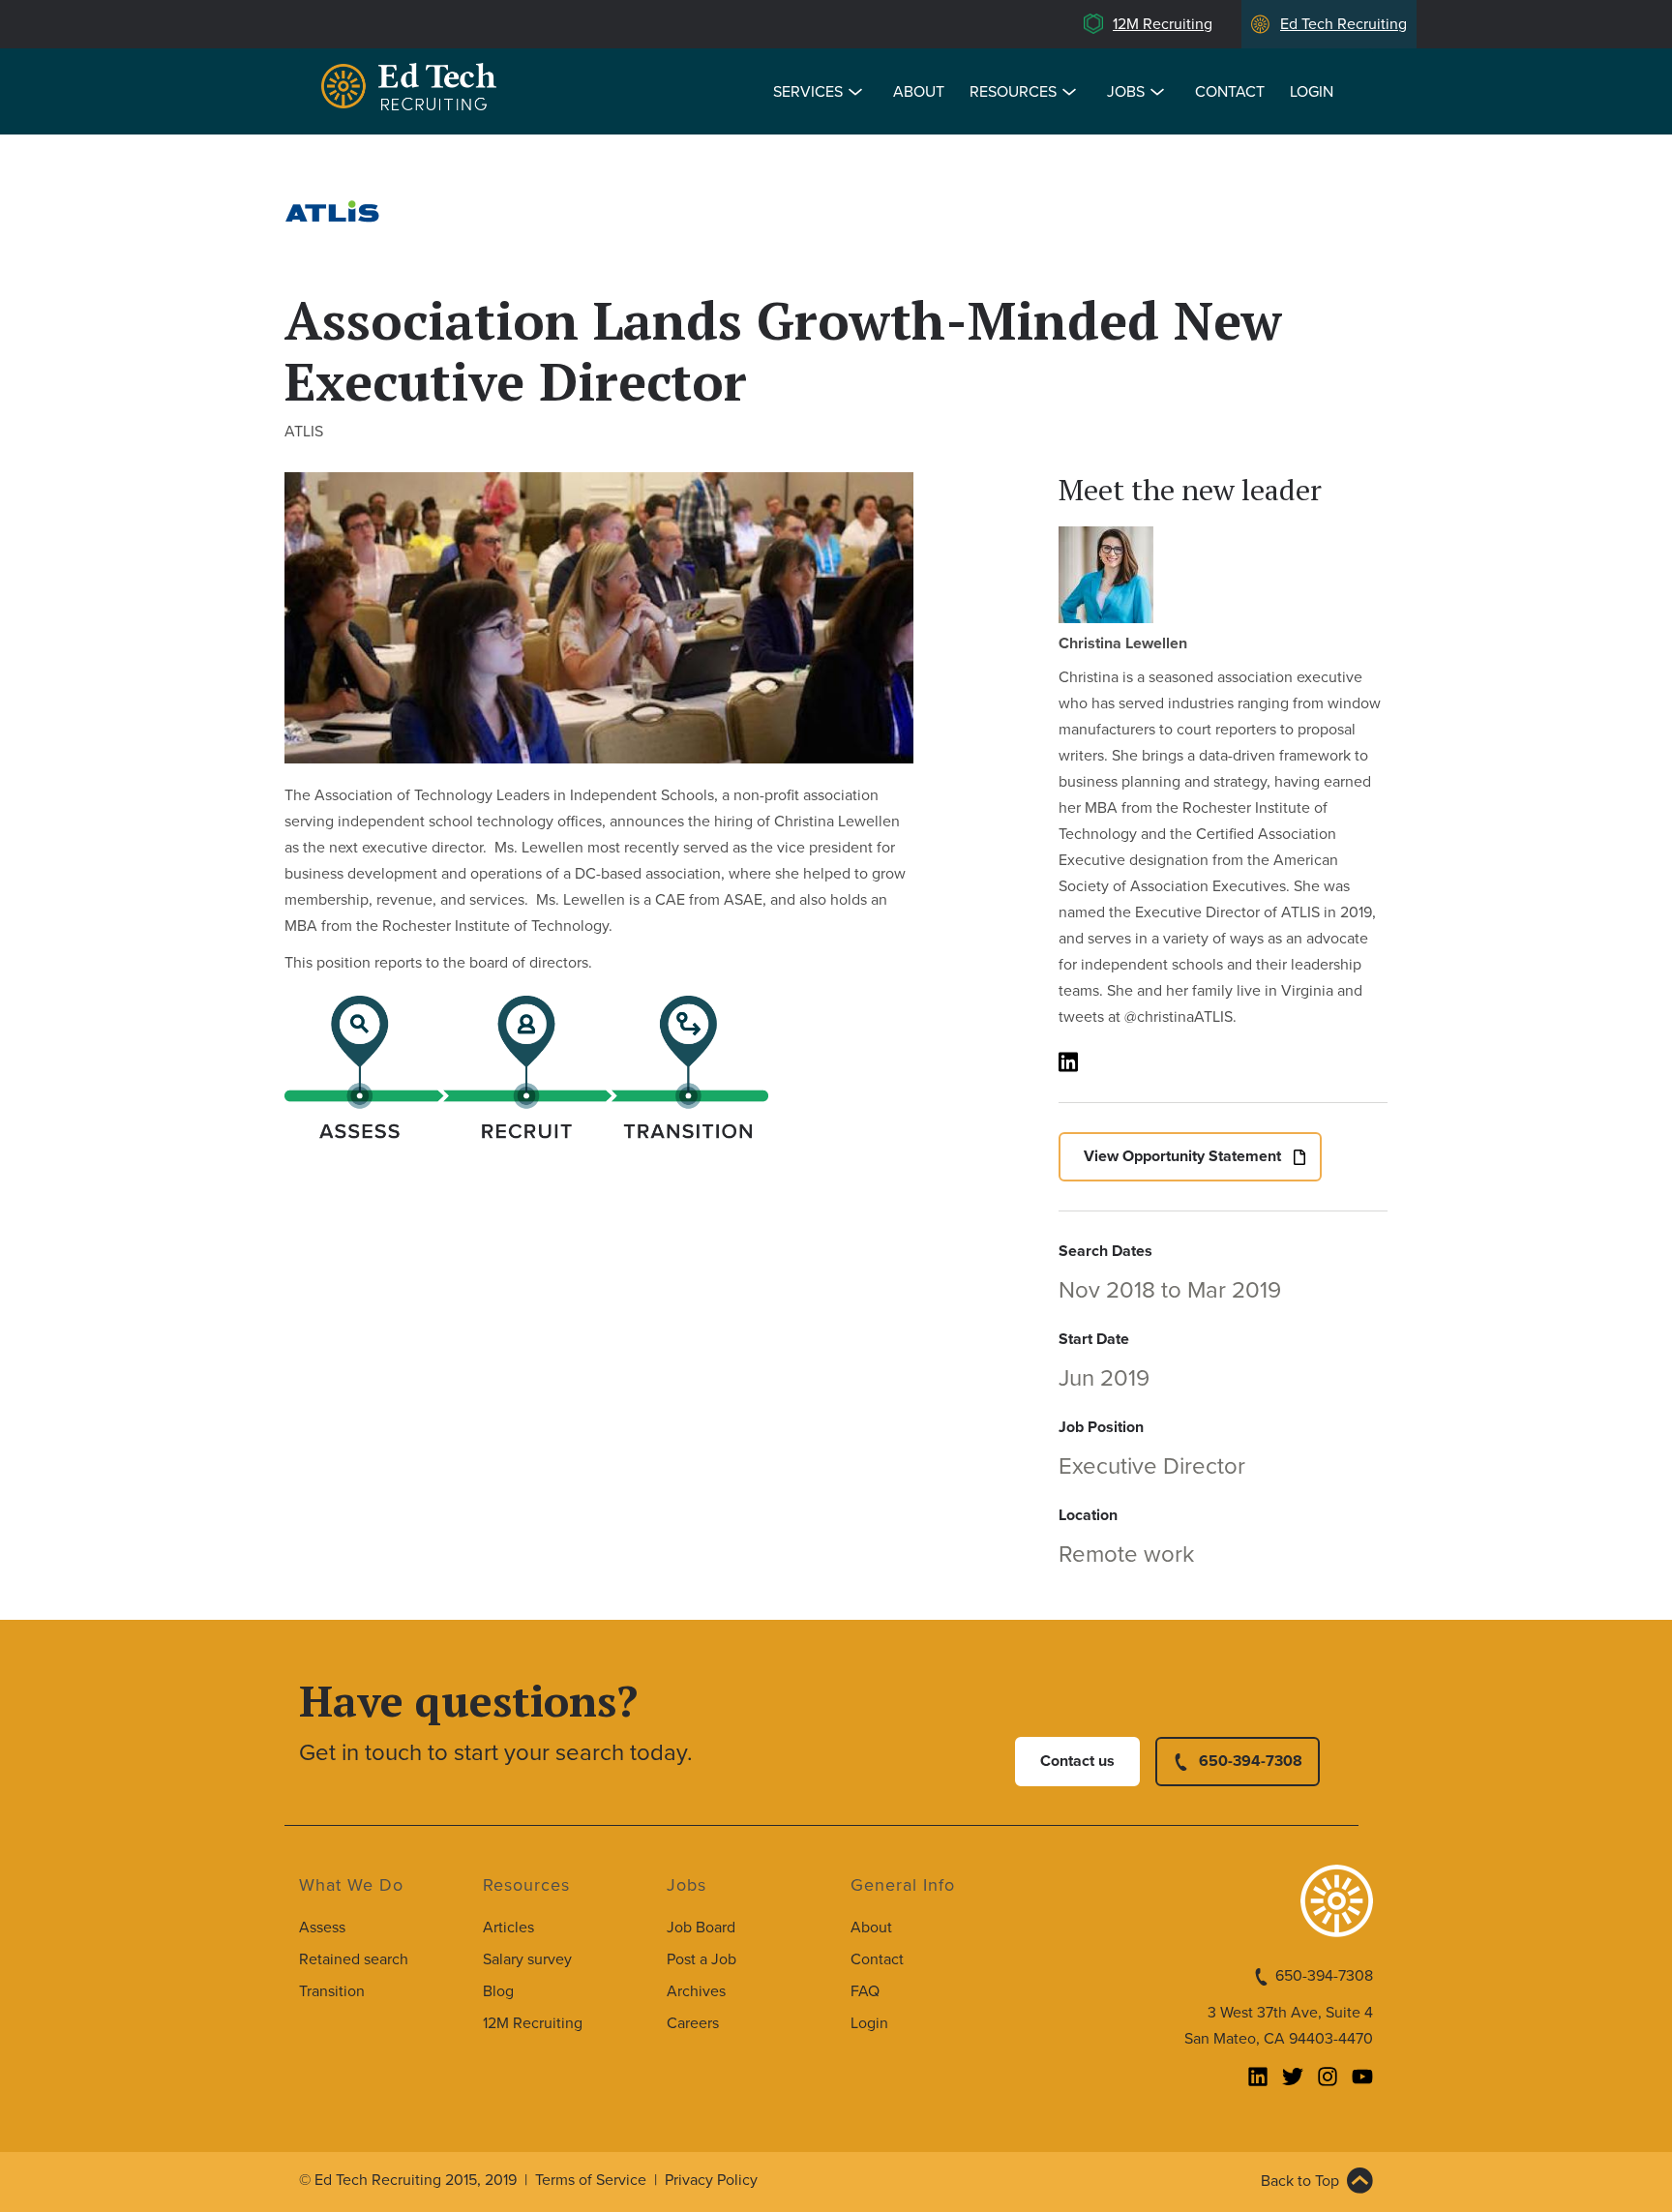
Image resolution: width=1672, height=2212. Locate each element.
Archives (696, 1991)
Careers (693, 2023)
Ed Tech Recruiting (1344, 24)
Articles (508, 1928)
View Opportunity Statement (1182, 1156)
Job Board (701, 1928)
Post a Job (702, 1959)
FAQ (865, 1991)
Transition (332, 1991)
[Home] (412, 90)
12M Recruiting (1163, 24)
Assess (322, 1928)
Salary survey (527, 1959)
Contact (1230, 92)
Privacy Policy (711, 2180)
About (919, 92)
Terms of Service (591, 2180)
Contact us (1077, 1761)
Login (1312, 92)
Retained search (354, 1959)
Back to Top (1300, 2181)
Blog (498, 1991)
